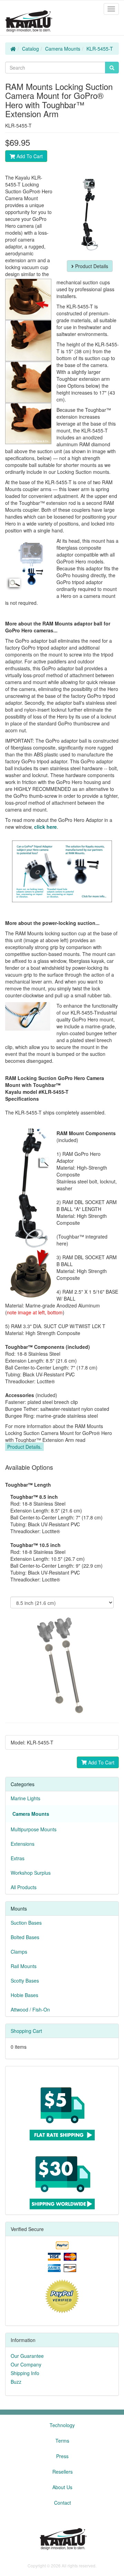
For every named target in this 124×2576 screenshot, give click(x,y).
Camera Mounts (63, 49)
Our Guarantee (27, 2356)
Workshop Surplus (31, 1873)
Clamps (19, 1952)
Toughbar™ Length (28, 1485)
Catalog (30, 49)
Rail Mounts (24, 1966)
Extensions (23, 1844)
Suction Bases (26, 1923)
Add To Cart (29, 156)
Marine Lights (25, 1798)
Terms (62, 2441)
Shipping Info (25, 2373)
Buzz (16, 2382)
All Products (24, 1887)
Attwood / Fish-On (30, 2009)
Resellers (63, 2472)
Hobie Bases (24, 1995)
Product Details (91, 266)
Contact (63, 2503)
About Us (62, 2487)
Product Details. (24, 1447)
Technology (62, 2425)
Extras (18, 1858)
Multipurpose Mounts (34, 1829)
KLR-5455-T (100, 49)
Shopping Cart (26, 2031)
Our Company (26, 2364)
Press (62, 2456)
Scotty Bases (25, 1981)
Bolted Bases (25, 1937)
